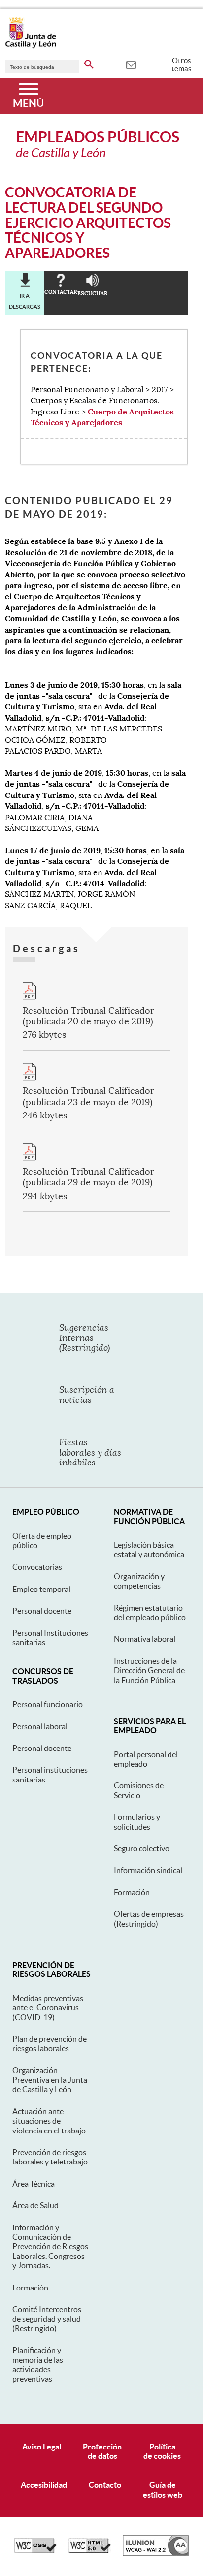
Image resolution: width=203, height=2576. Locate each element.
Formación (132, 1892)
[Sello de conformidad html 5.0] (90, 2551)
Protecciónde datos (102, 2451)
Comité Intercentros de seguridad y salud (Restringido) (47, 2319)
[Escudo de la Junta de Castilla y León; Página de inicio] (31, 46)
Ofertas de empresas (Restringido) (149, 1919)
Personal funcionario (48, 1704)
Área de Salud (35, 2205)
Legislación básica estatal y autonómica (149, 1549)
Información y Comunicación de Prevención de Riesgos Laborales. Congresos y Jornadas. (50, 2247)
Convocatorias (37, 1567)
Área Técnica (34, 2184)
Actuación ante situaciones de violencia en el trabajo (49, 2121)
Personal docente (42, 1611)
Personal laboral (40, 1726)
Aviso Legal (42, 2447)
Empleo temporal (41, 1589)
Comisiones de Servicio (139, 1790)
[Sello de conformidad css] (35, 2551)
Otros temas (182, 64)
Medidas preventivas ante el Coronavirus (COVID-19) (48, 2008)
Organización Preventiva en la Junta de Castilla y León (50, 2080)
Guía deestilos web (163, 2490)
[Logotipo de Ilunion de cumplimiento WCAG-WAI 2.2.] (156, 2553)
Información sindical (148, 1870)
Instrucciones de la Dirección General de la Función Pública (149, 1670)
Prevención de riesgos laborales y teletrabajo (50, 2157)
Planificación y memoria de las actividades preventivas (38, 2364)
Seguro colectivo (142, 1848)
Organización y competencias (139, 1581)
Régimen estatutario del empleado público (150, 1612)
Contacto (105, 2485)
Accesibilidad (44, 2485)
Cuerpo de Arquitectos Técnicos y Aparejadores (102, 417)
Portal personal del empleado (146, 1759)
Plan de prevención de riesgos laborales (50, 2044)
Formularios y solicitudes (137, 1822)
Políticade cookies (162, 2451)
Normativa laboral (145, 1639)
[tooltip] (131, 64)
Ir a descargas (25, 301)
